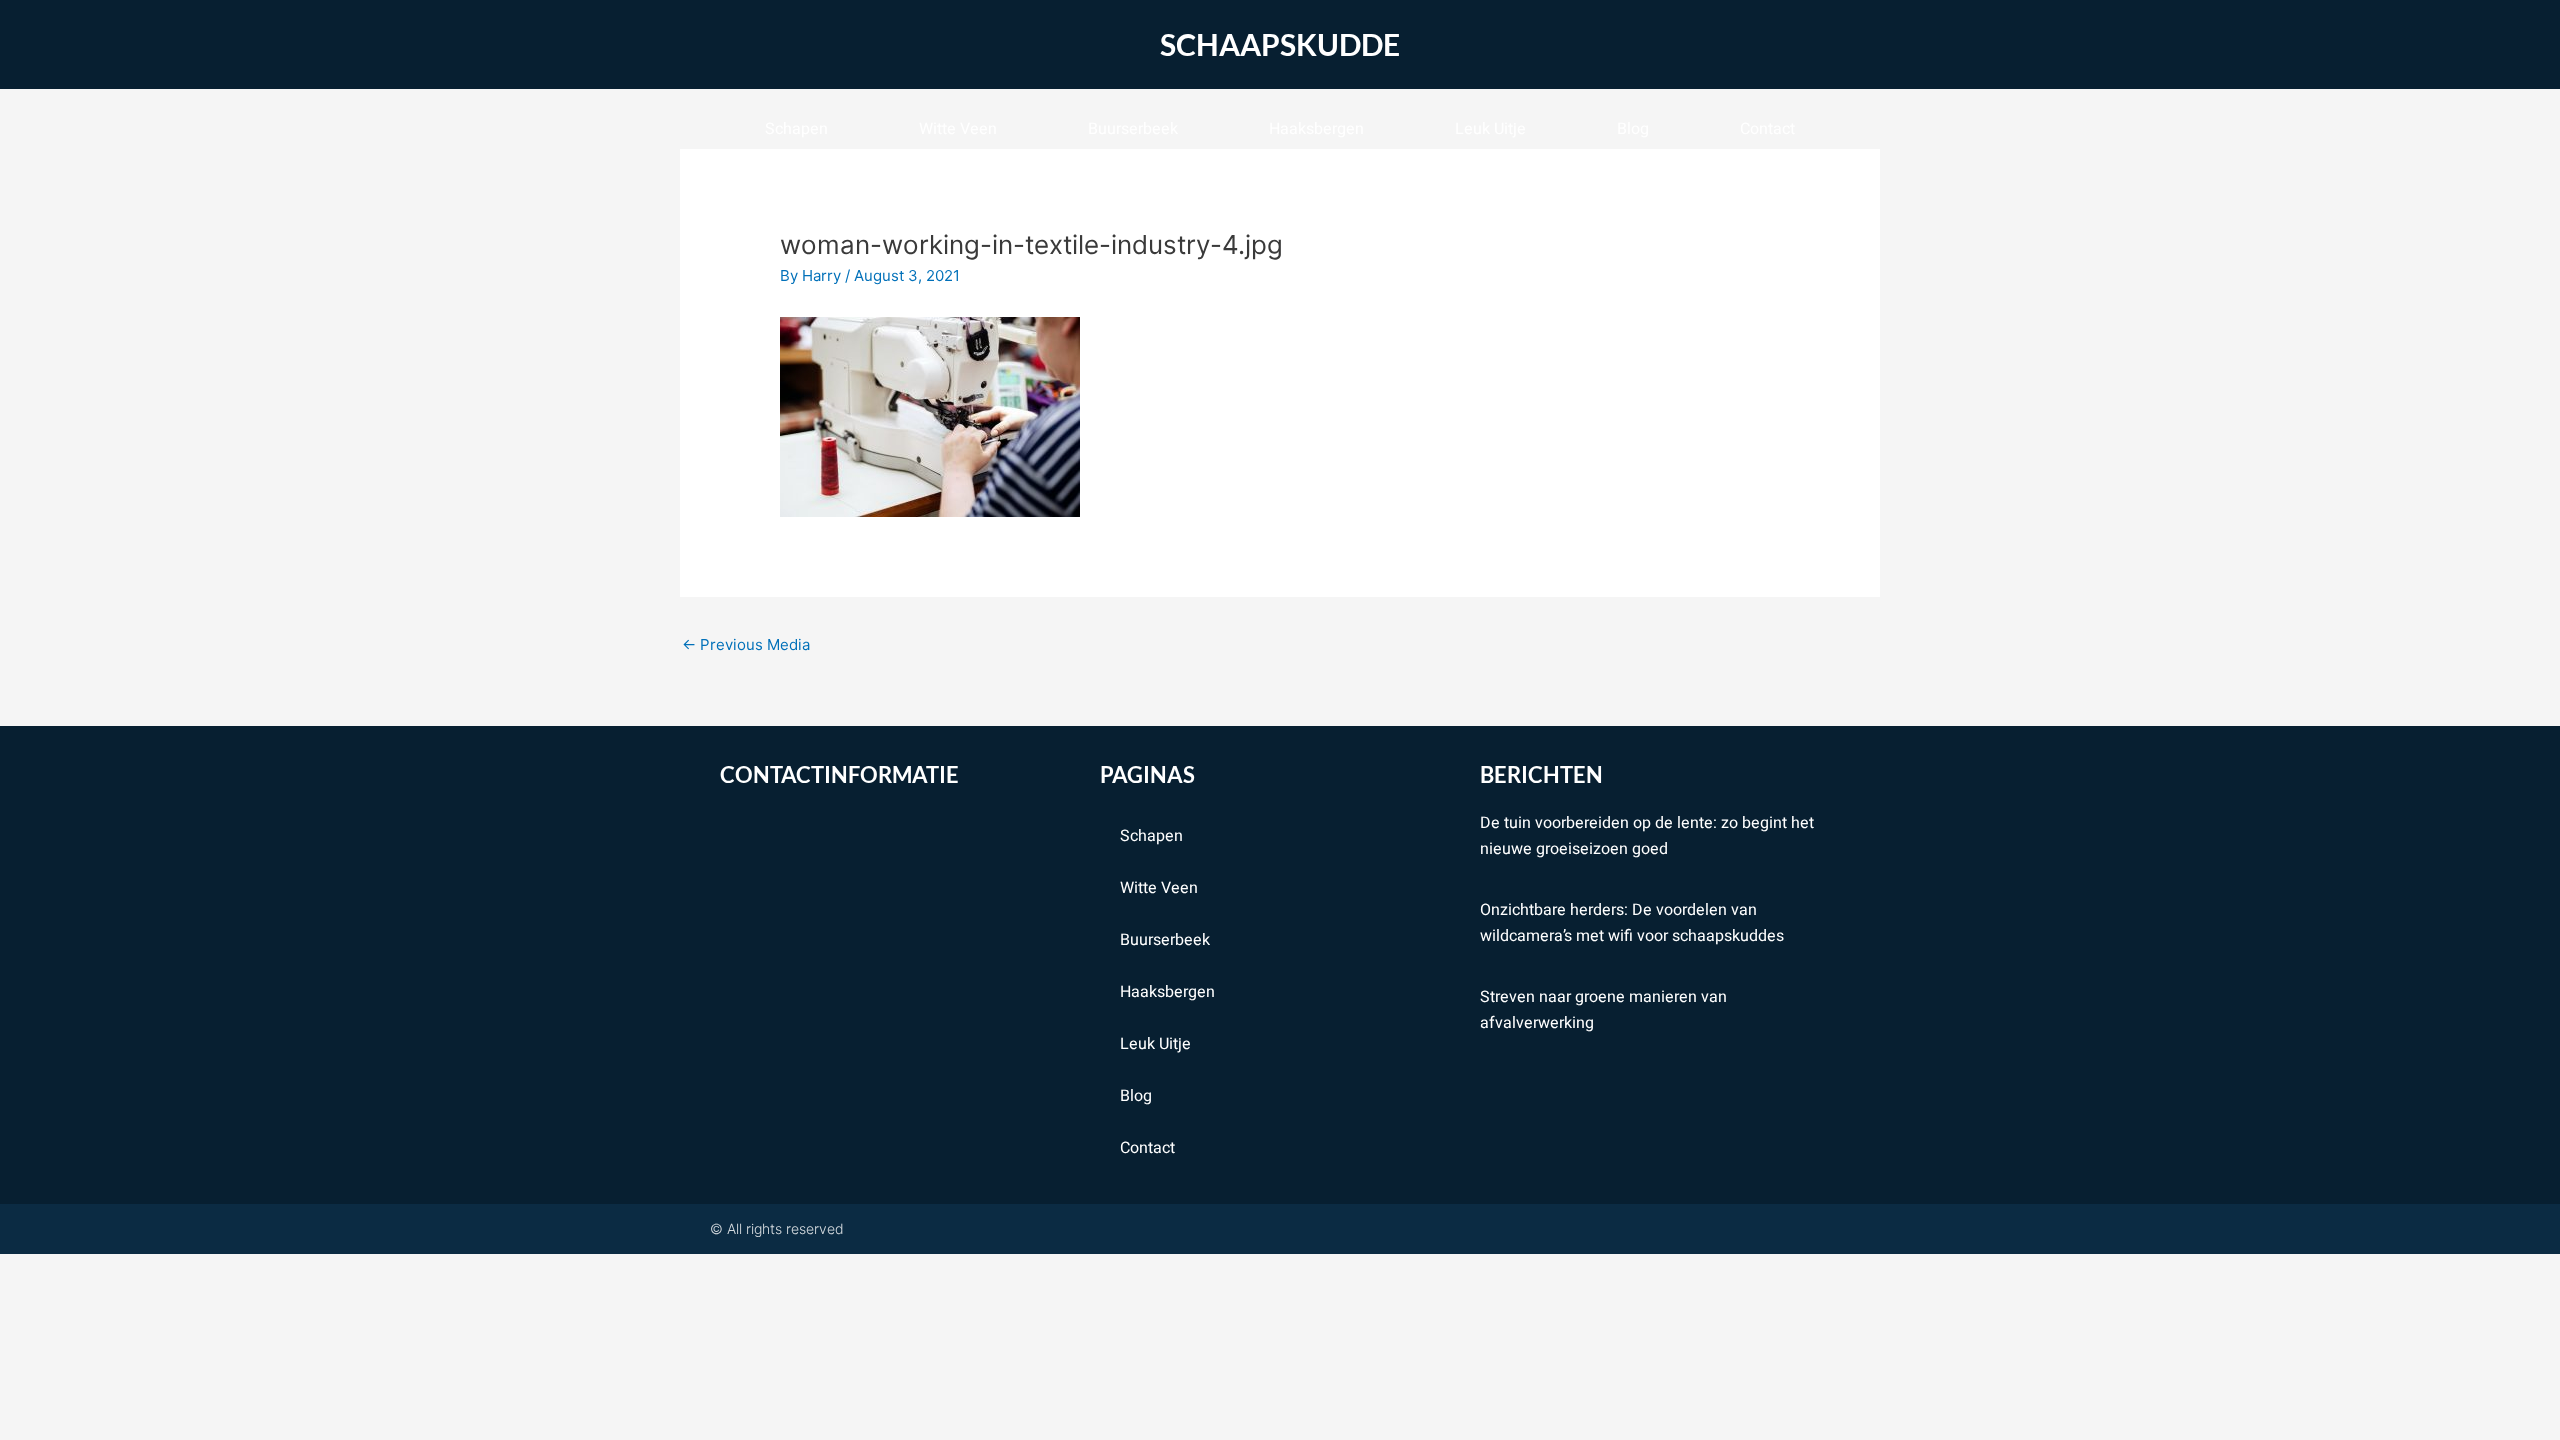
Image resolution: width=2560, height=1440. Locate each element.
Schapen (796, 129)
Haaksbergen (1316, 129)
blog (1633, 129)
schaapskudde (1280, 44)
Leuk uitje (1490, 129)
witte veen (958, 129)
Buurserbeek (1133, 129)
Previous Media (746, 644)
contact (1767, 129)
